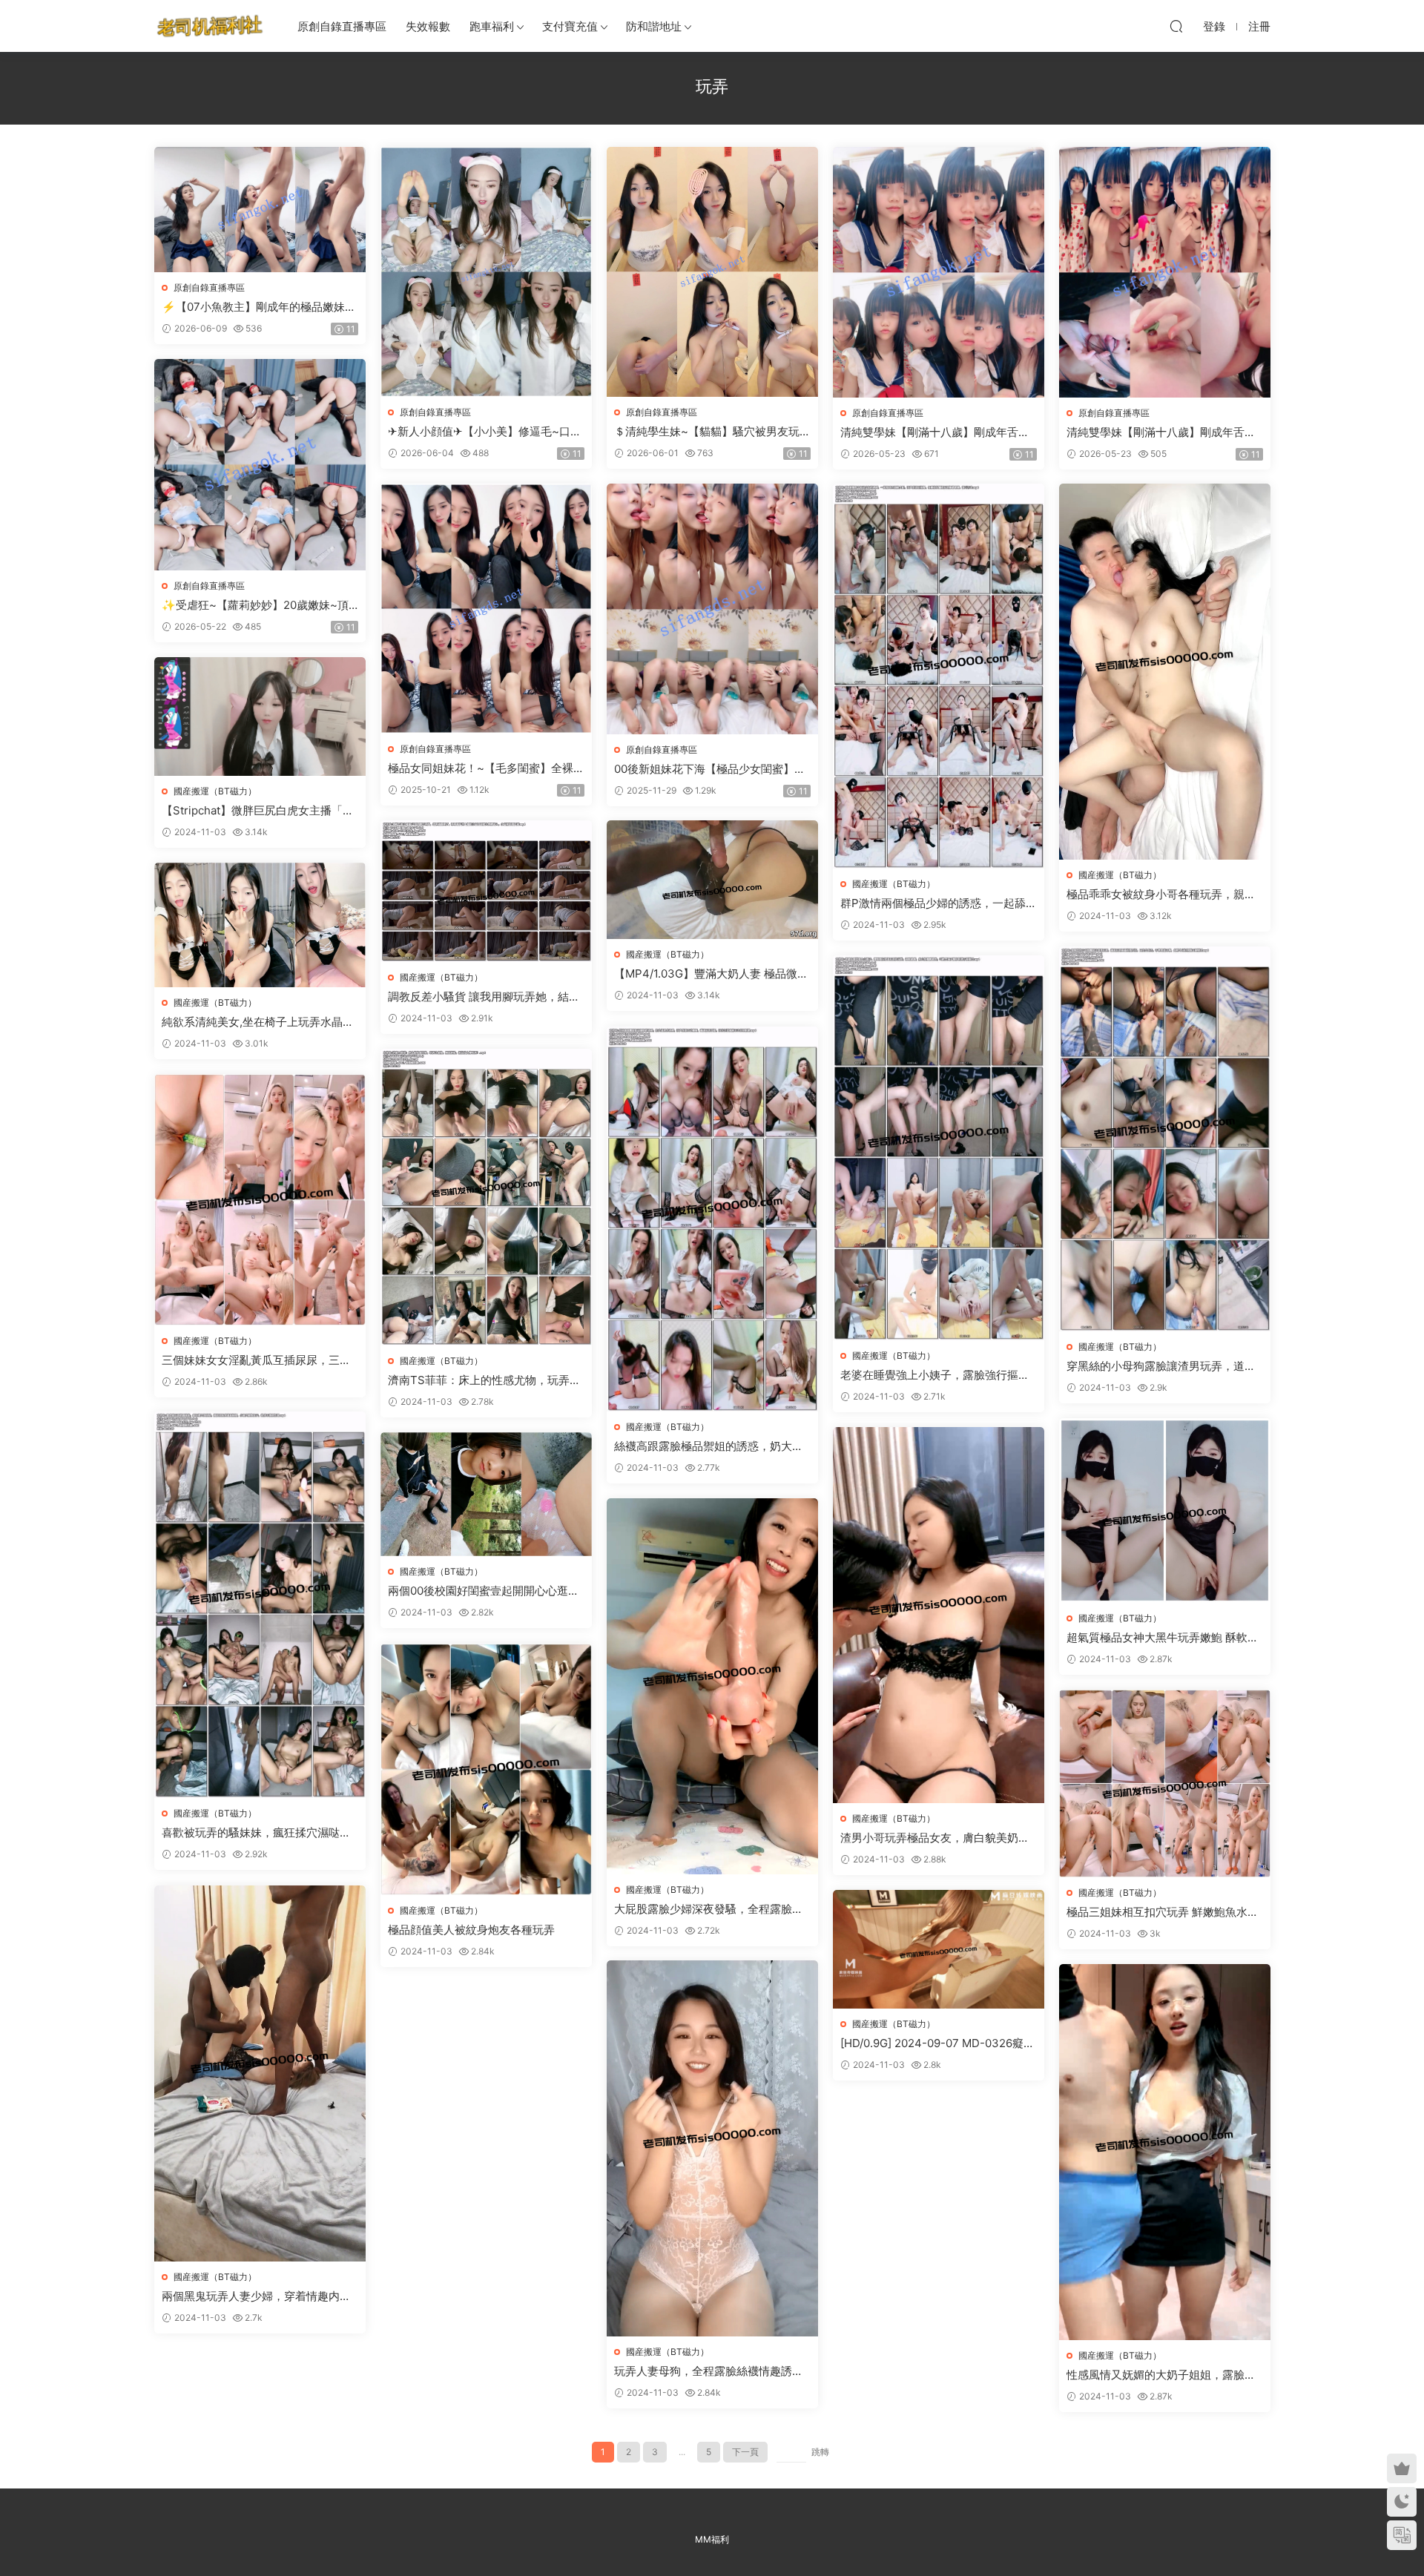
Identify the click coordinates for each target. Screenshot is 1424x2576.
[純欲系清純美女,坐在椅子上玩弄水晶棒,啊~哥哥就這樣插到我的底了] (260, 925)
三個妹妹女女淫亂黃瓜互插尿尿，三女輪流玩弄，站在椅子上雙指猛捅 (256, 1360)
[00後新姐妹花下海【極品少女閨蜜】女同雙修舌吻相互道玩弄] (712, 609)
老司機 (210, 26)
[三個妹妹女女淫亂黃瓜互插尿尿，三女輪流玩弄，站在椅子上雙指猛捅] (260, 1200)
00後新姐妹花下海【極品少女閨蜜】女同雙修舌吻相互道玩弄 (710, 769)
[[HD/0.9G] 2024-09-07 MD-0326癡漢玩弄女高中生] (939, 1949)
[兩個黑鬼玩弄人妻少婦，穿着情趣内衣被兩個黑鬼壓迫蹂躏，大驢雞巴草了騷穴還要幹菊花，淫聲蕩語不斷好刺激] (260, 2073)
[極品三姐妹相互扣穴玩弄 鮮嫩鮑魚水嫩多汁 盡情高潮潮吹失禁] (1165, 1783)
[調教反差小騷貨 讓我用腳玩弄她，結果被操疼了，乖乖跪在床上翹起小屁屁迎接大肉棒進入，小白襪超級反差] (486, 891)
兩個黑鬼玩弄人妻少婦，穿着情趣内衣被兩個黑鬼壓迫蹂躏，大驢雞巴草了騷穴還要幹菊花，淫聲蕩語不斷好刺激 (256, 2296)
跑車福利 (492, 26)
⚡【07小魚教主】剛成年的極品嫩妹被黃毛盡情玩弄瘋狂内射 (259, 307)
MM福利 (712, 2539)
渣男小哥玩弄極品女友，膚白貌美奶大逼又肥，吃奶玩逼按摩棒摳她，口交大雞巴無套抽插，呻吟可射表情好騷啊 (935, 1838)
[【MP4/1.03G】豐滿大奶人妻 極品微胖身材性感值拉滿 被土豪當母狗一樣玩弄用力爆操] (712, 880)
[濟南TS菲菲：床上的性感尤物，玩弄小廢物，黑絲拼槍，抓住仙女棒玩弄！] (486, 1197)
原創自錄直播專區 (342, 26)
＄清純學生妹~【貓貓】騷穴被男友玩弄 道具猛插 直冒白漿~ (712, 432)
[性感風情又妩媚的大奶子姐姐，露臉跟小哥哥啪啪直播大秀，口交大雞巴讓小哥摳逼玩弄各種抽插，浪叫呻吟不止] (1165, 2152)
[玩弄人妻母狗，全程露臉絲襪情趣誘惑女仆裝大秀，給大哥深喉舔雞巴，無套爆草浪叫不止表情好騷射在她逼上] (712, 2148)
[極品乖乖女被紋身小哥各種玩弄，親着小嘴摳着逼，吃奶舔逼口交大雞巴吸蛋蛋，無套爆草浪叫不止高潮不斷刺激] (1165, 672)
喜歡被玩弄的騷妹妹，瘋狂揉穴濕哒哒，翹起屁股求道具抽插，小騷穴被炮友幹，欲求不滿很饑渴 (256, 1833)
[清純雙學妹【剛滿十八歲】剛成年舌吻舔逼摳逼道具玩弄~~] (939, 272)
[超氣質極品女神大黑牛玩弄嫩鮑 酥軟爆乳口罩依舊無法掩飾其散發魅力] (1165, 1511)
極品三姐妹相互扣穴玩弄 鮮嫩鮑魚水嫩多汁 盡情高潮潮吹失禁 (1163, 1912)
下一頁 (745, 2452)
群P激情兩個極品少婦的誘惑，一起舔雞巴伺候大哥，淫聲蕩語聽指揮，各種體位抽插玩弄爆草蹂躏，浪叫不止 (939, 903)
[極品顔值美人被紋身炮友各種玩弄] (486, 1769)
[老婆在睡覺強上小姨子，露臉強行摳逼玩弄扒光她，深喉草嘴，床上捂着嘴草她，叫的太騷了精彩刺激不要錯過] (939, 1148)
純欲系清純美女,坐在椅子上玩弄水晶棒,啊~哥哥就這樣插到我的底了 (259, 1022)
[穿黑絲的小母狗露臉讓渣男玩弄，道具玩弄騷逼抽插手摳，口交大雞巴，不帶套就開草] (1165, 1139)
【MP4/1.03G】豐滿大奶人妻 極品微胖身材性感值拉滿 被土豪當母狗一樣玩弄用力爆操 (711, 974)
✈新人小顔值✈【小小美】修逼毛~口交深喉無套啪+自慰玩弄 (485, 432)
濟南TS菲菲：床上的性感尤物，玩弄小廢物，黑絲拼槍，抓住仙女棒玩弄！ (484, 1380)
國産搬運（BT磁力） (894, 884)
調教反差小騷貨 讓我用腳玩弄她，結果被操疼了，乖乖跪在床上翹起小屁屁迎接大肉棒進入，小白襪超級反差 (484, 997)
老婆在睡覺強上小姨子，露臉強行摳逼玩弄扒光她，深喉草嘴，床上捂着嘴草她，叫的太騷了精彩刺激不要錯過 (935, 1375)
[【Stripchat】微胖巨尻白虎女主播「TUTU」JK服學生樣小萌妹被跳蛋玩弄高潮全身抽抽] (260, 717)
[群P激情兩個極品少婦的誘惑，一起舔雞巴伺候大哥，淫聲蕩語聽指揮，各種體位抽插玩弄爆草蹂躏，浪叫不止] (939, 676)
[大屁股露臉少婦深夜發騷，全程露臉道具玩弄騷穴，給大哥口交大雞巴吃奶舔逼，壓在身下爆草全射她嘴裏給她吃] (712, 1686)
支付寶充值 (570, 26)
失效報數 (428, 26)
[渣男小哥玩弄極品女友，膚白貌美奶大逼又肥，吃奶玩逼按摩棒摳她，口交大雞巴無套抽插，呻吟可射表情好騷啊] (939, 1615)
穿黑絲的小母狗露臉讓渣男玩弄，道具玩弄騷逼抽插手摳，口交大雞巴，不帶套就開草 (1161, 1366)
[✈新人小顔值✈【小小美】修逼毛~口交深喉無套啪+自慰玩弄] (486, 272)
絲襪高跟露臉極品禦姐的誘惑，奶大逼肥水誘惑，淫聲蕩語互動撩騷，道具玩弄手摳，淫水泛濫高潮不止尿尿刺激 (709, 1446)
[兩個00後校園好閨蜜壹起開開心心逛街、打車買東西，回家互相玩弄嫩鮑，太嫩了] (486, 1494)
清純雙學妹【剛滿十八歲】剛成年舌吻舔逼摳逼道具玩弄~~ (935, 432)
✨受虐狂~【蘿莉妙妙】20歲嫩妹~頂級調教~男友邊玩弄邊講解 (255, 605)
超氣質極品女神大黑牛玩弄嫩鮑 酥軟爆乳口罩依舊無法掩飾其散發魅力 (1163, 1638)
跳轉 (820, 2452)
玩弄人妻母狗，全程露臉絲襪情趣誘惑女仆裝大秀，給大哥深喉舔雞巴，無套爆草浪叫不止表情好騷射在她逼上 (709, 2371)
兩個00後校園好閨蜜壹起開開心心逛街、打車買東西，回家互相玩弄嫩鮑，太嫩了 (482, 1591)
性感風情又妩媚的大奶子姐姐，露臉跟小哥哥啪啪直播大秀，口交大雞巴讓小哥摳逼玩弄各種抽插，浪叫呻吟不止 (1161, 2375)
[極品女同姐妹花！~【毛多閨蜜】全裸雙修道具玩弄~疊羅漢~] (486, 609)
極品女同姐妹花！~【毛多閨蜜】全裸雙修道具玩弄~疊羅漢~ (486, 768)
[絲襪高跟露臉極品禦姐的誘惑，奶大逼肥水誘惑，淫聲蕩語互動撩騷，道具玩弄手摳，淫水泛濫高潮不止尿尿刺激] (712, 1219)
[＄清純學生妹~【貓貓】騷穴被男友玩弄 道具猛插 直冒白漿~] (712, 272)
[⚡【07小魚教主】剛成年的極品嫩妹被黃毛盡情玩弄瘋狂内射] (260, 210)
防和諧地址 (654, 26)
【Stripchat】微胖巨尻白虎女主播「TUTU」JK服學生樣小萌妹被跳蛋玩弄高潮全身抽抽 (260, 811)
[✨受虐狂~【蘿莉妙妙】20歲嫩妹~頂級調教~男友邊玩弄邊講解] (260, 465)
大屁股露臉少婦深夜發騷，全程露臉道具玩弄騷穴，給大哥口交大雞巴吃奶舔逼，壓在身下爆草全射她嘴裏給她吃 (709, 1909)
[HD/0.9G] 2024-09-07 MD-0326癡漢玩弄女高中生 (937, 2043)
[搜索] (1176, 26)
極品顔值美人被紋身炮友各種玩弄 (471, 1930)
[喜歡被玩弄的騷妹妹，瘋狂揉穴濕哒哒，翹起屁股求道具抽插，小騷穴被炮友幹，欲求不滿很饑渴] (260, 1605)
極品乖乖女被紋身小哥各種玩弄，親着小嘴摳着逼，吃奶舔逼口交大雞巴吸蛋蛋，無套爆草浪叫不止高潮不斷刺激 (1161, 895)
